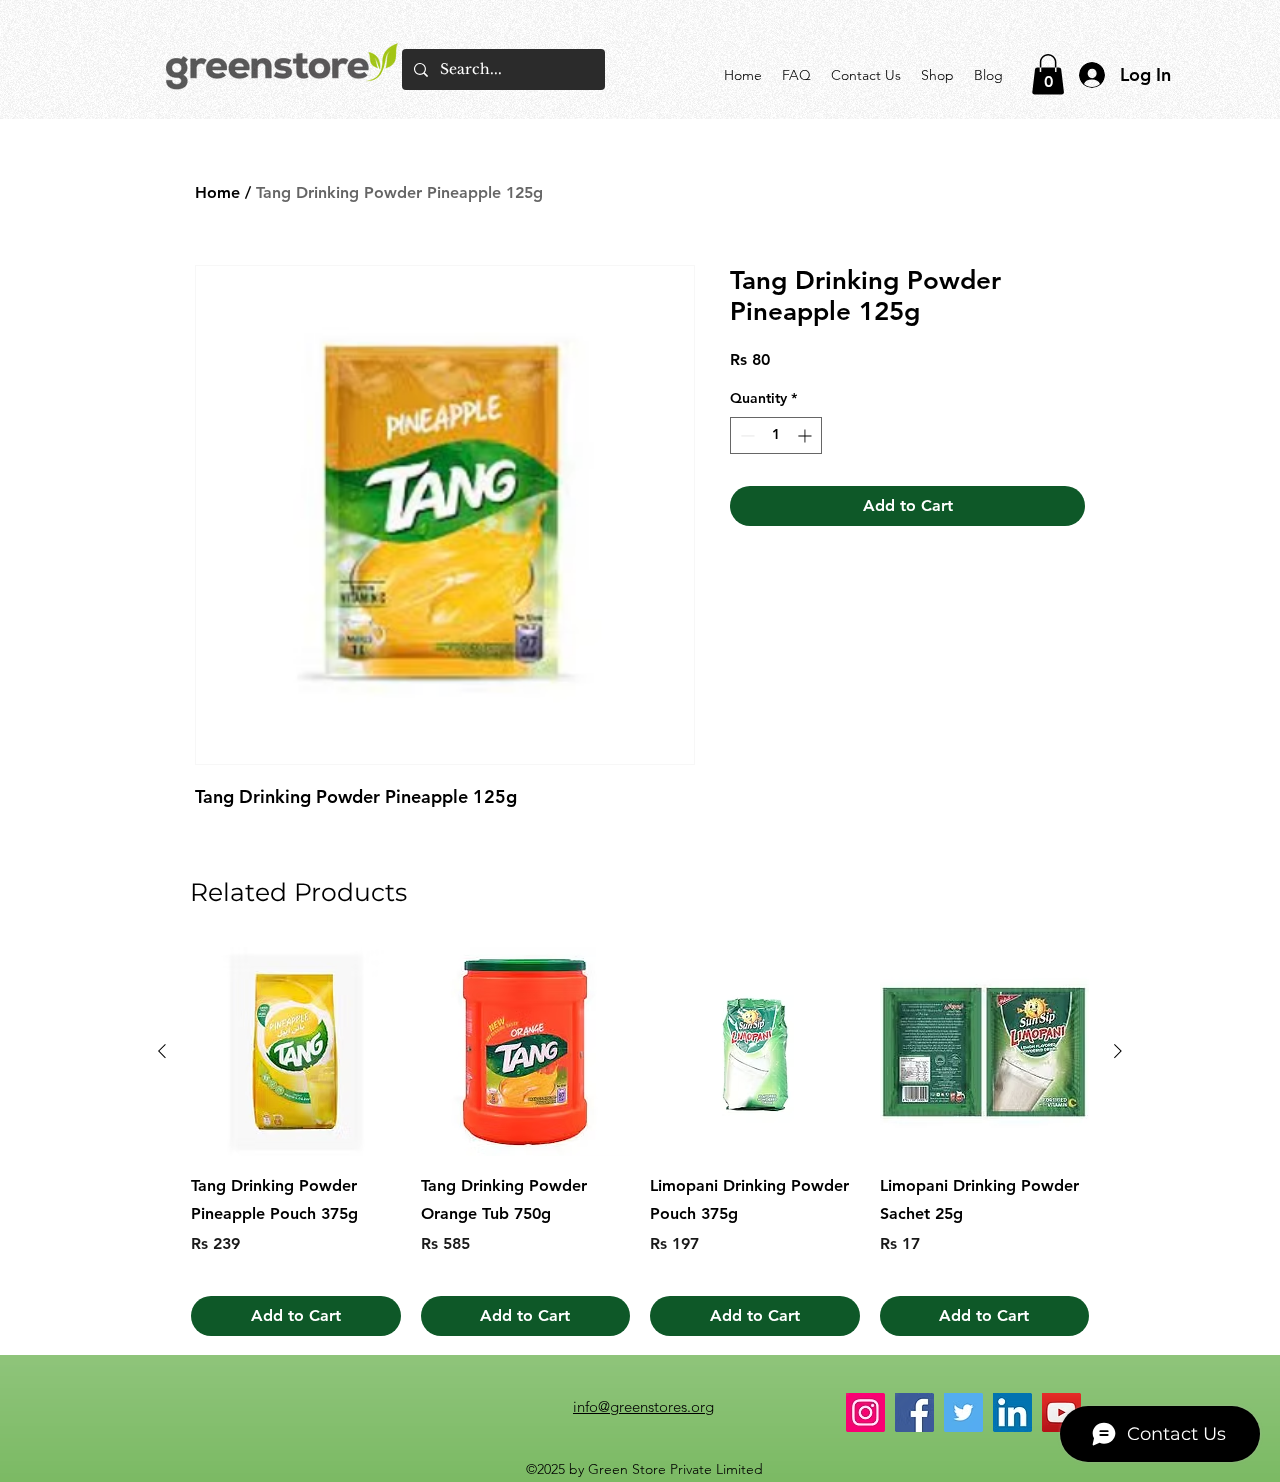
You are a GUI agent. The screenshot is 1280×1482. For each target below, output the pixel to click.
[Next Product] (1118, 1051)
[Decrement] (745, 435)
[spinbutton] (776, 435)
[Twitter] (963, 1412)
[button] (1048, 74)
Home (217, 192)
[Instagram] (865, 1412)
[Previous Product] (162, 1051)
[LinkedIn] (1012, 1412)
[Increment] (806, 435)
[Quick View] (296, 1052)
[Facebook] (914, 1412)
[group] (640, 1142)
